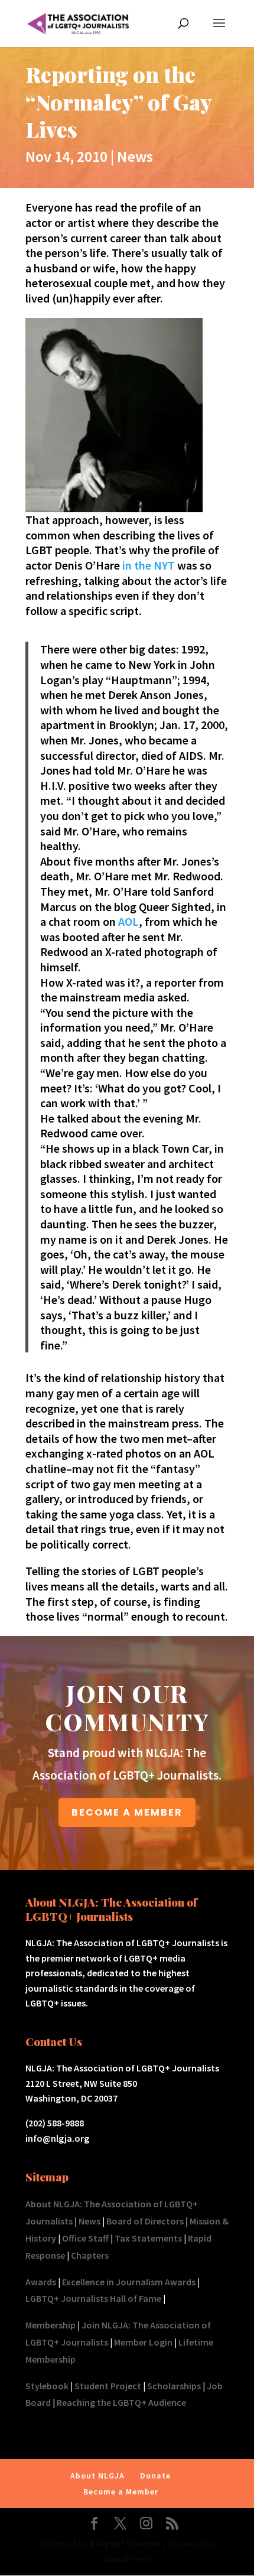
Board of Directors (145, 2221)
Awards (41, 2282)
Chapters (90, 2255)
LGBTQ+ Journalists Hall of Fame (93, 2298)
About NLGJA (97, 2476)
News (135, 156)
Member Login (143, 2342)
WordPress (127, 2558)
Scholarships (174, 2386)
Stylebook (47, 2386)
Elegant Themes (126, 2544)
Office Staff (85, 2238)
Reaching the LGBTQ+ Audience (121, 2402)
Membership (51, 2325)
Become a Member (121, 2492)
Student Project (108, 2386)
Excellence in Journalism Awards (129, 2282)
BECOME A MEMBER (127, 1812)
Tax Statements (148, 2238)
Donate (155, 2476)
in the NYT (147, 565)
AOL (128, 921)
